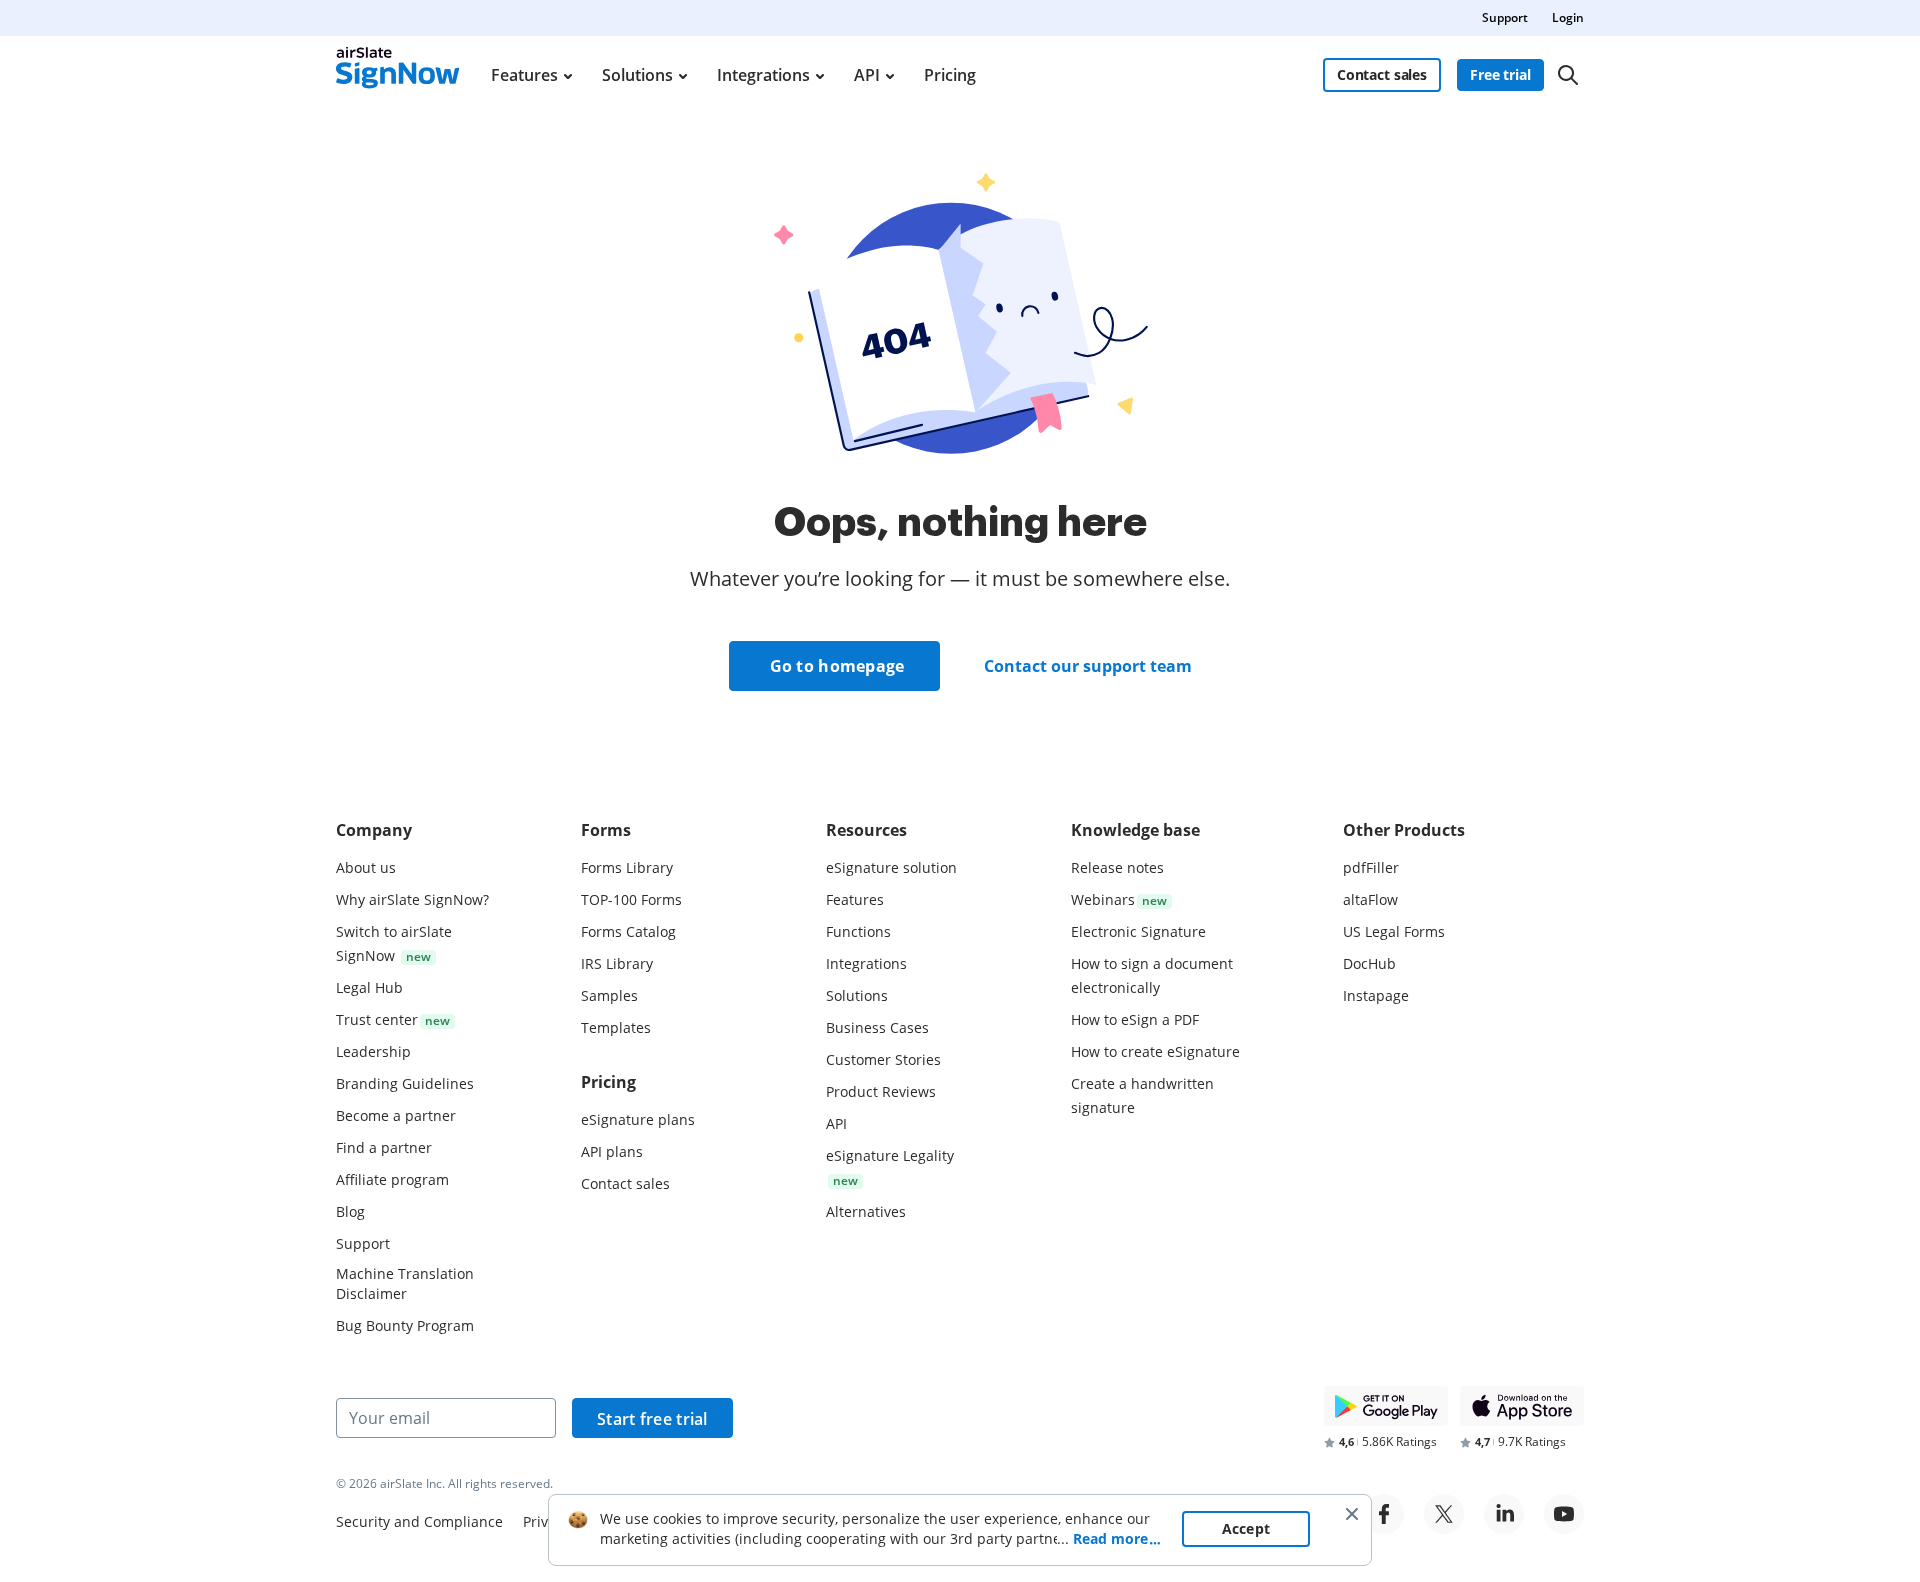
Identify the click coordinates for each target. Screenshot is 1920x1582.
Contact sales (1382, 74)
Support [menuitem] (1505, 17)
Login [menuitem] (1568, 17)
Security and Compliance (419, 1521)
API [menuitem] (867, 75)
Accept (1246, 1528)
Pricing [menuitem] (950, 75)
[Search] (1568, 75)
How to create (1155, 1051)
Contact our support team (1088, 666)
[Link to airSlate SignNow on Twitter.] (1444, 1514)
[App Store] (1522, 1406)
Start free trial (652, 1419)
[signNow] (398, 75)
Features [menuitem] (524, 75)
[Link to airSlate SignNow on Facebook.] (1384, 1514)
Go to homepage (837, 666)
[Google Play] (1386, 1406)
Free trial (1500, 74)
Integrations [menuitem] (763, 75)
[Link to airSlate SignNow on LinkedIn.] (1504, 1514)
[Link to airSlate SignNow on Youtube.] (1564, 1514)
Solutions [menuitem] (637, 75)
